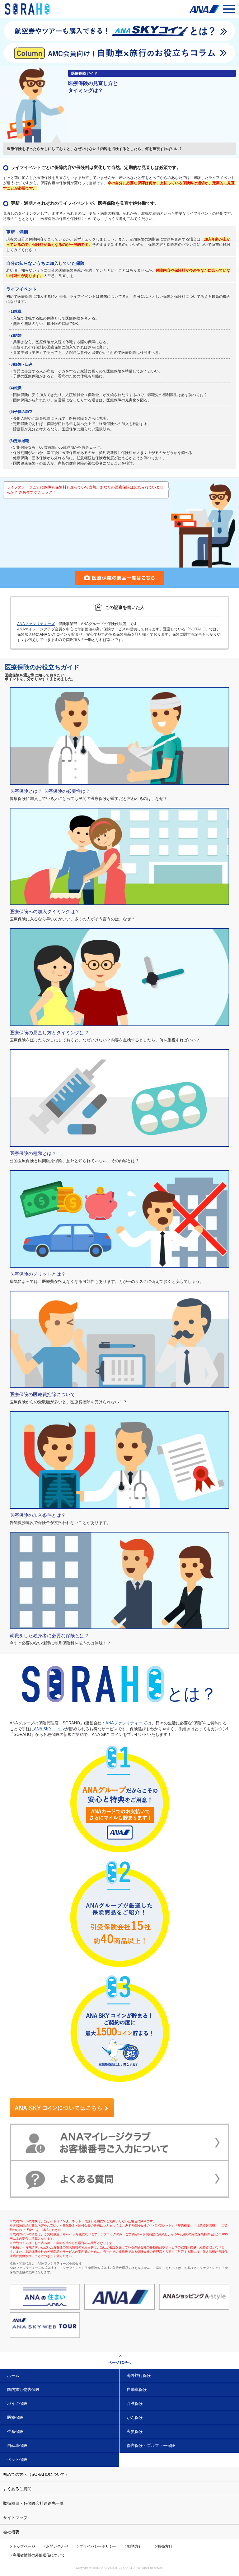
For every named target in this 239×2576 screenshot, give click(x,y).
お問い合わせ (57, 2546)
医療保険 (15, 2417)
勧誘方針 (135, 2546)
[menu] (229, 9)
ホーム (13, 2375)
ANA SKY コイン (49, 1729)
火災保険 (135, 2431)
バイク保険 (17, 2403)
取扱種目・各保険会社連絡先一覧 (33, 2503)
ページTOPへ (119, 2363)
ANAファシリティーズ (36, 624)
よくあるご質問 (17, 2489)
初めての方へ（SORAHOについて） (36, 2474)
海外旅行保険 (139, 2375)
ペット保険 (17, 2459)
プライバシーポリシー (98, 2546)
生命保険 (15, 2431)
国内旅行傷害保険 (23, 2389)
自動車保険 (137, 2389)
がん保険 (135, 2417)
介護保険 (135, 2403)
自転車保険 (17, 2445)
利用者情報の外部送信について (39, 2555)
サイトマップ (15, 2518)
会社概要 (11, 2532)
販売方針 (165, 2546)
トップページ (24, 2546)
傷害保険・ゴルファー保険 (151, 2445)
